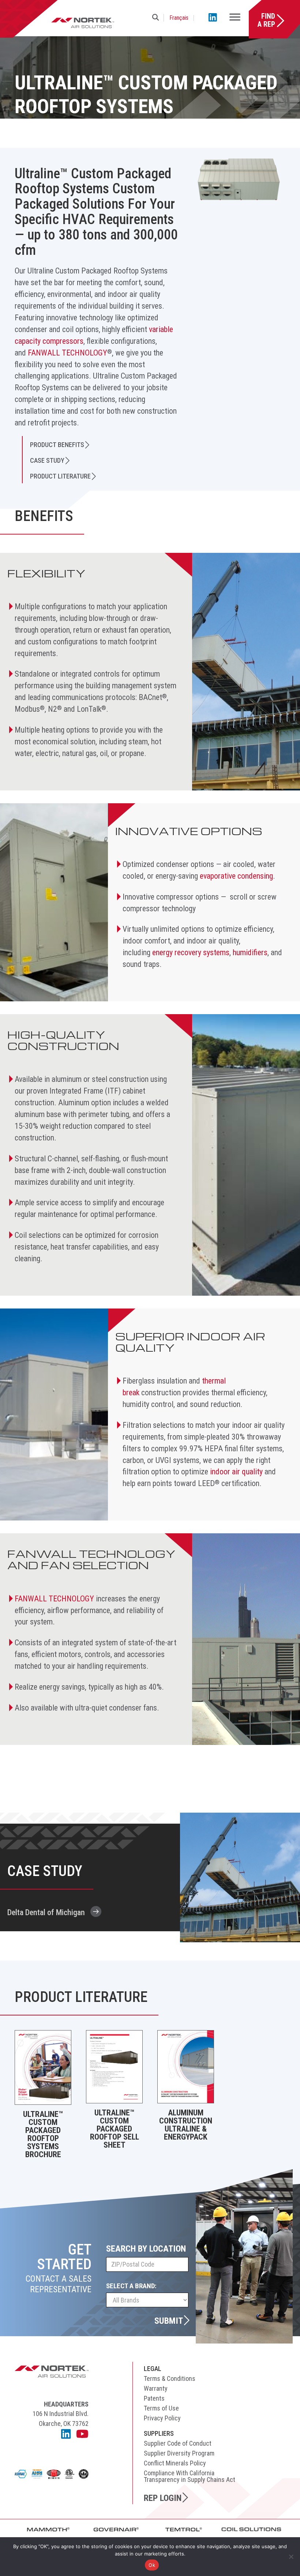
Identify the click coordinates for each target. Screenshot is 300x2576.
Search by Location (146, 2249)
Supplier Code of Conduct (178, 2443)
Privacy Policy (162, 2418)
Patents (154, 2398)
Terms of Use (161, 2408)
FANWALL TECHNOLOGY (67, 353)
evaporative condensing (236, 876)
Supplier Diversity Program (179, 2453)
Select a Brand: (131, 2286)
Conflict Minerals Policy (175, 2463)
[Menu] (235, 18)
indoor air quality (236, 1472)
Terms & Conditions (170, 2378)
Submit (169, 2320)
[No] (291, 2557)
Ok (152, 2565)
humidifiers (250, 952)
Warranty (156, 2388)
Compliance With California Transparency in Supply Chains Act (190, 2476)
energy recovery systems (191, 952)
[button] (157, 18)
